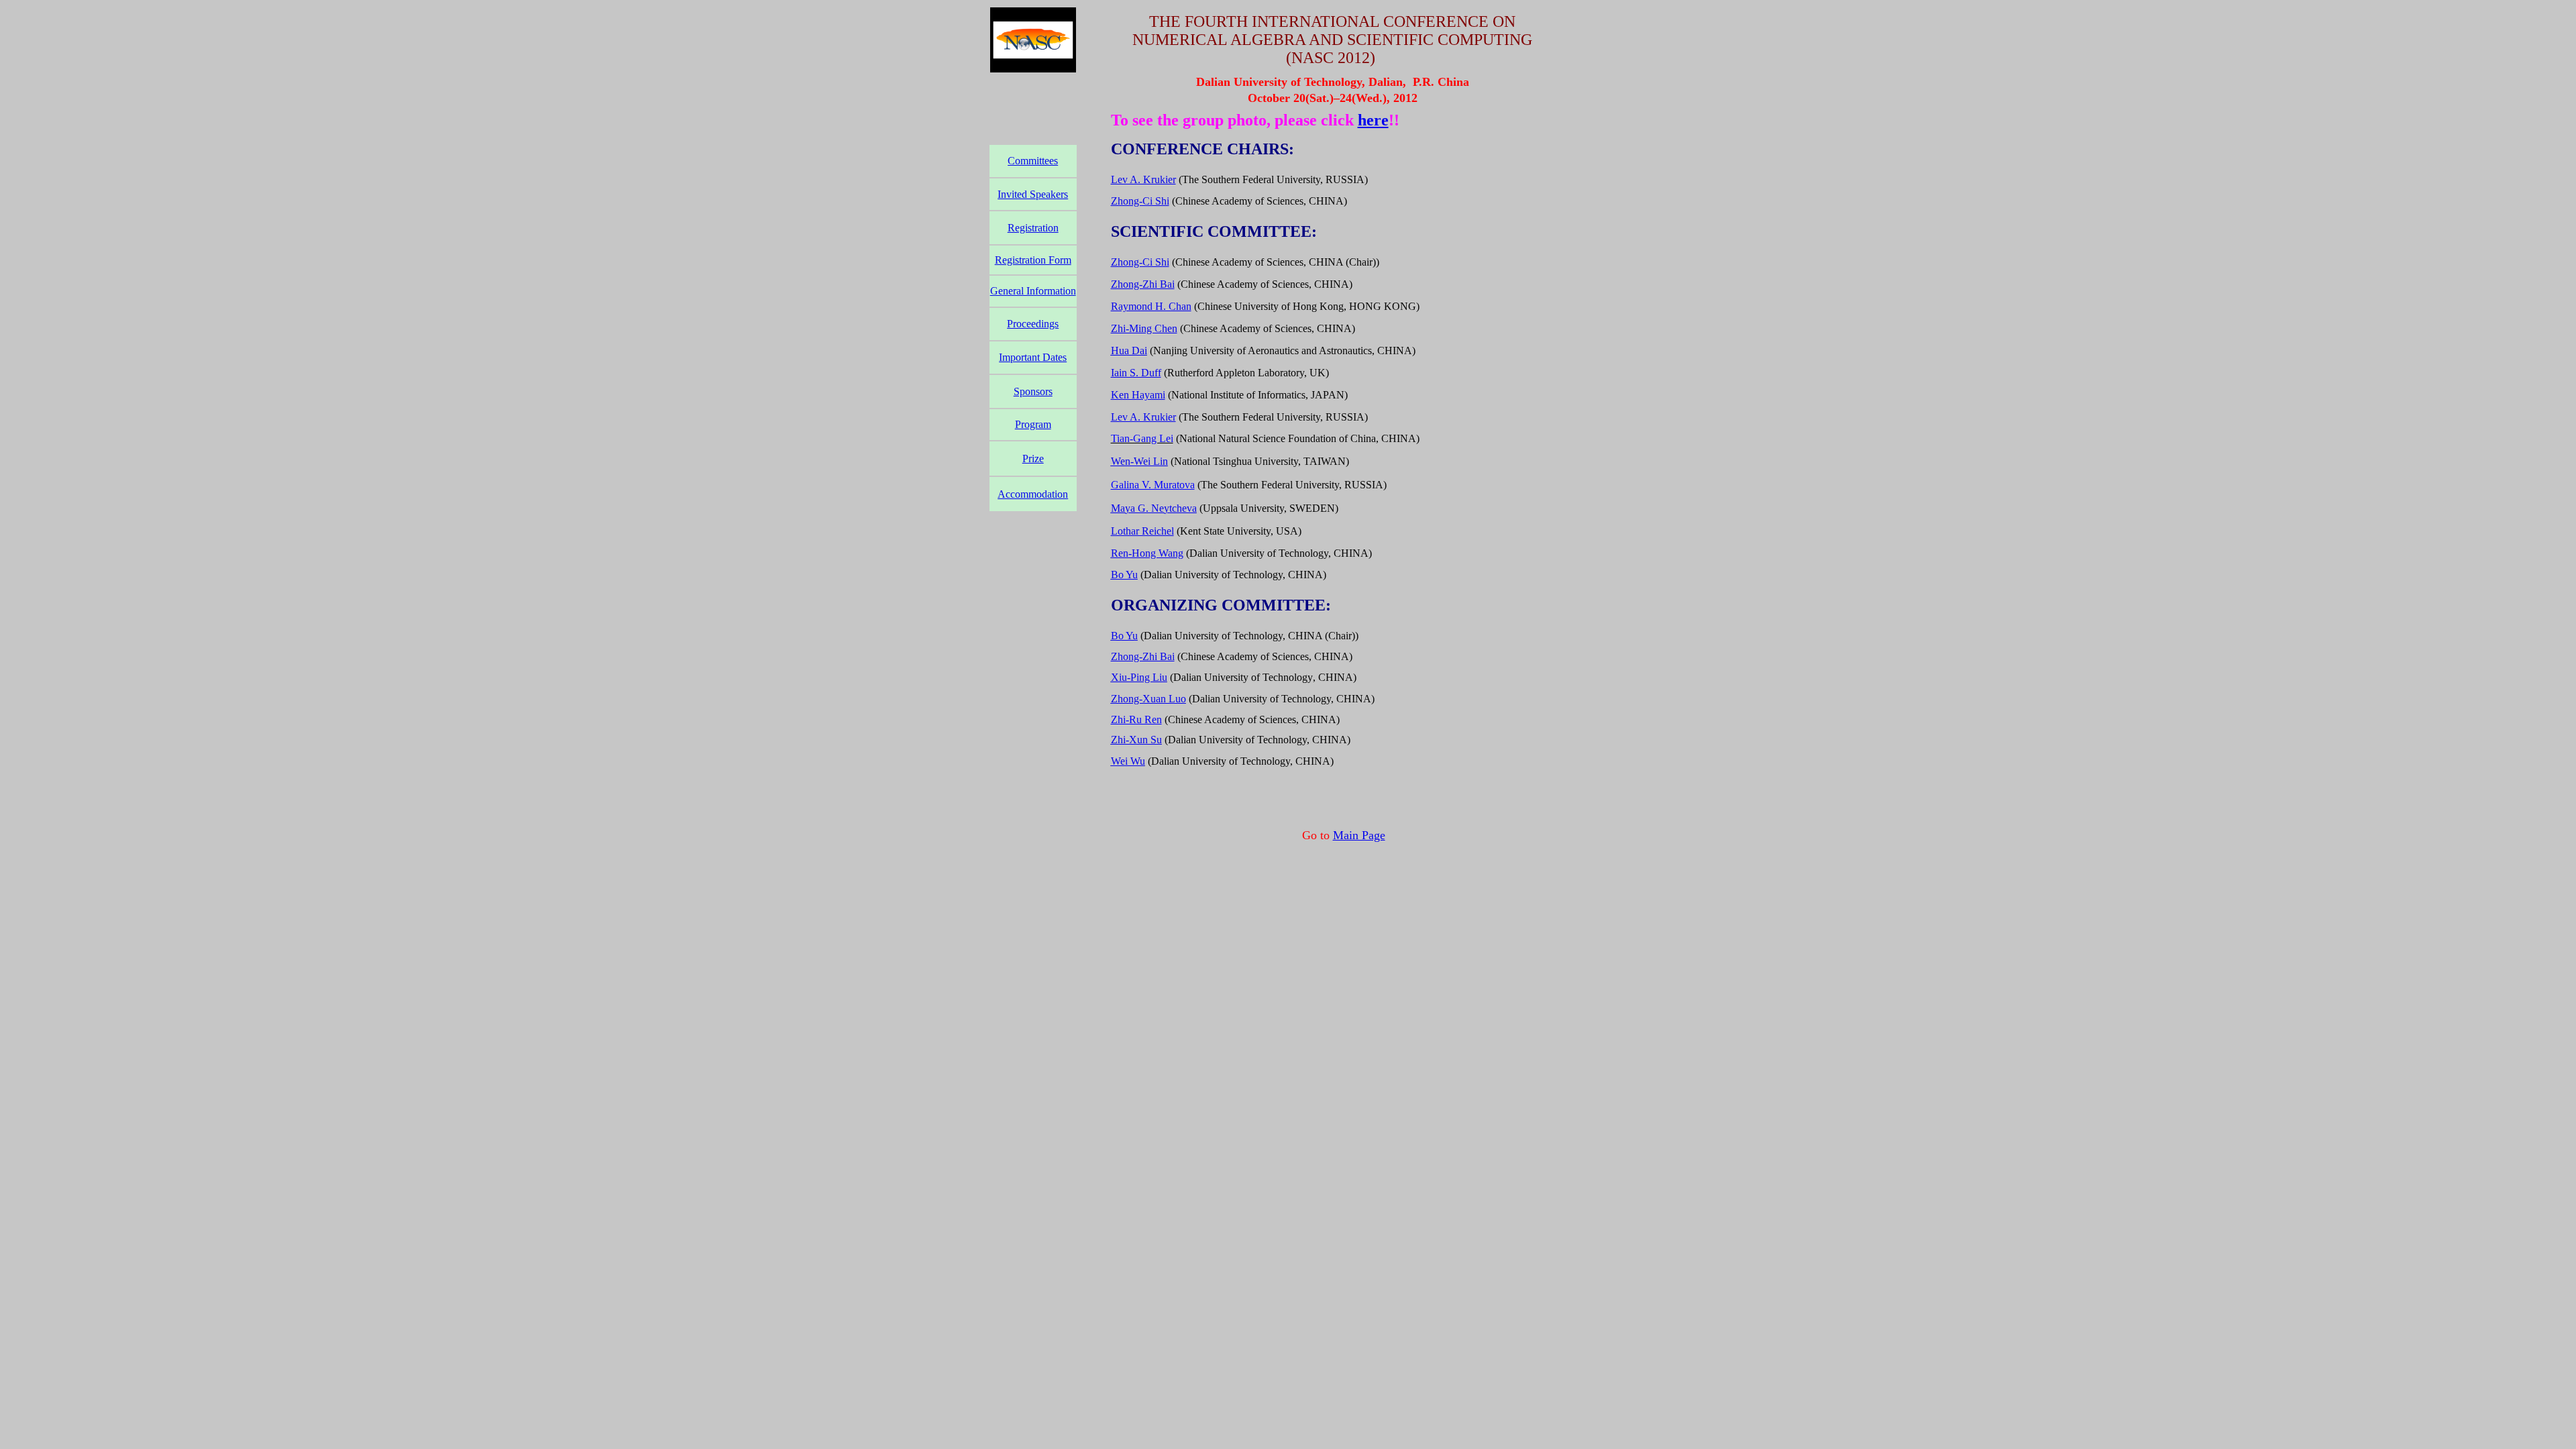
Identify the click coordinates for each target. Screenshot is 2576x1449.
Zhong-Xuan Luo (1148, 699)
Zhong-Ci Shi (1140, 201)
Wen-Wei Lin (1139, 461)
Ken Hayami (1138, 395)
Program (1033, 424)
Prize (1033, 459)
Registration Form (1033, 260)
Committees (1033, 161)
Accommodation (1033, 494)
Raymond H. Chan (1151, 306)
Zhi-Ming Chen (1144, 328)
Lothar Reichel (1142, 531)
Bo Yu (1124, 575)
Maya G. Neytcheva (1154, 508)
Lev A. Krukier (1143, 179)
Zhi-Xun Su (1136, 740)
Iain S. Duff (1136, 373)
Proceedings (1033, 324)
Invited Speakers (1033, 194)
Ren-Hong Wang (1147, 553)
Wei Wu (1128, 761)
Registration (1033, 228)
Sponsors (1033, 391)
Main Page (1359, 835)
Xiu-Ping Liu (1139, 677)
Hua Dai (1129, 351)
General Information (1033, 291)
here (1373, 120)
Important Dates (1033, 357)
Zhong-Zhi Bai (1143, 284)
